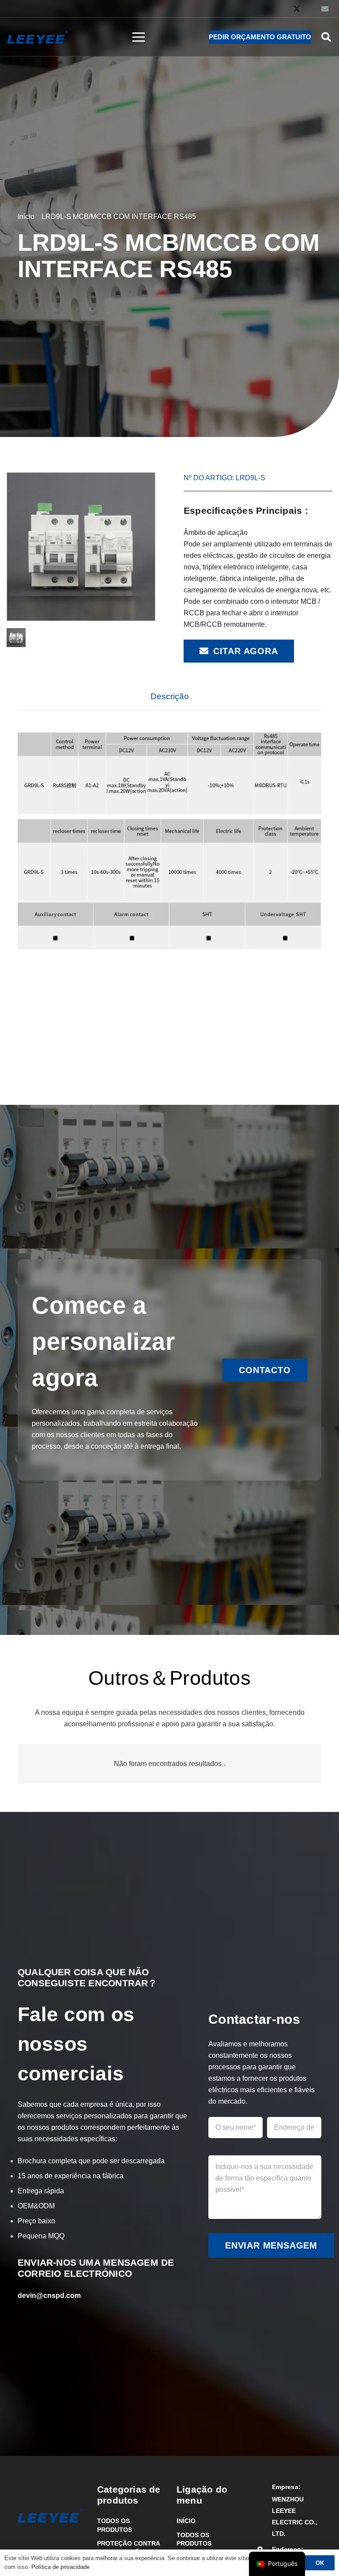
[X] (297, 9)
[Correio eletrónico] (325, 9)
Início (186, 2521)
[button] (326, 37)
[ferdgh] (81, 547)
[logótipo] (38, 37)
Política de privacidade (60, 2567)
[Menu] (139, 37)
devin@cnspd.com (49, 2295)
